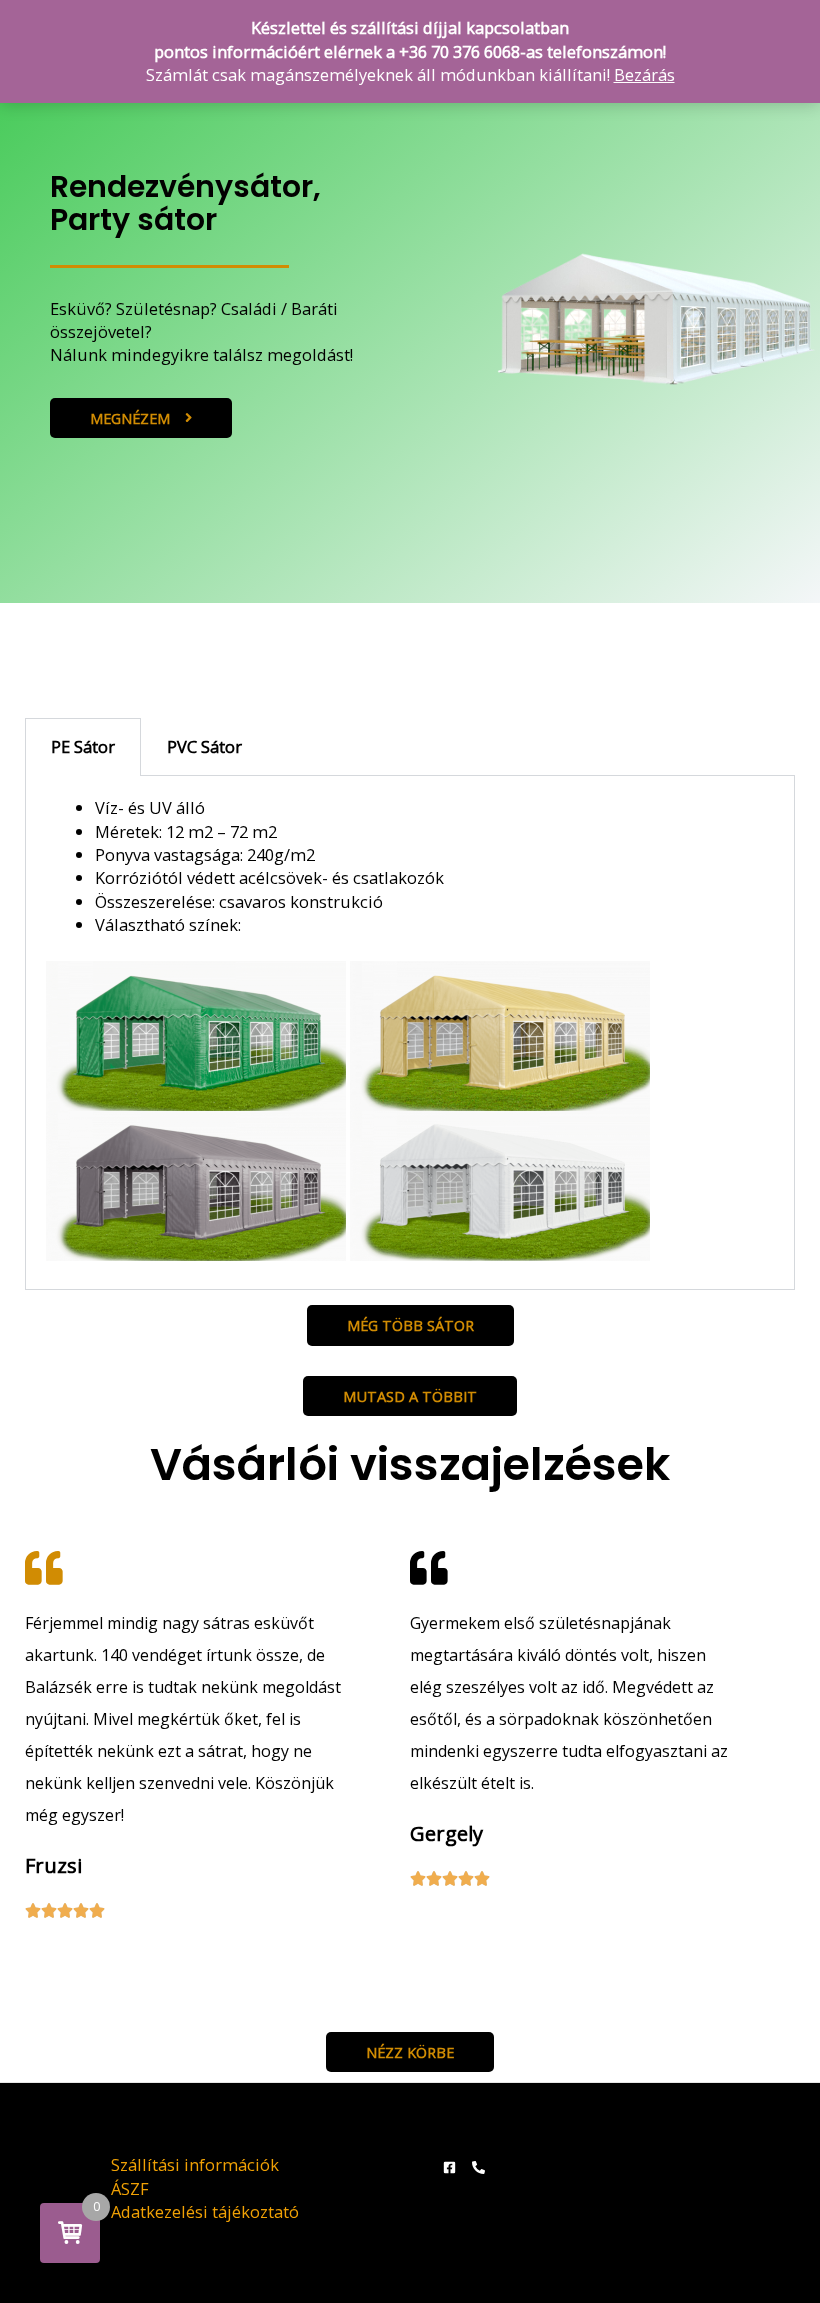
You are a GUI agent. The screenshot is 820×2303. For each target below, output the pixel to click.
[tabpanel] (410, 1033)
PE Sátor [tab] (83, 746)
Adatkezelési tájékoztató (205, 2211)
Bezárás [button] (644, 74)
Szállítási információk (195, 2164)
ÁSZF (130, 2188)
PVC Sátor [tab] (204, 746)
